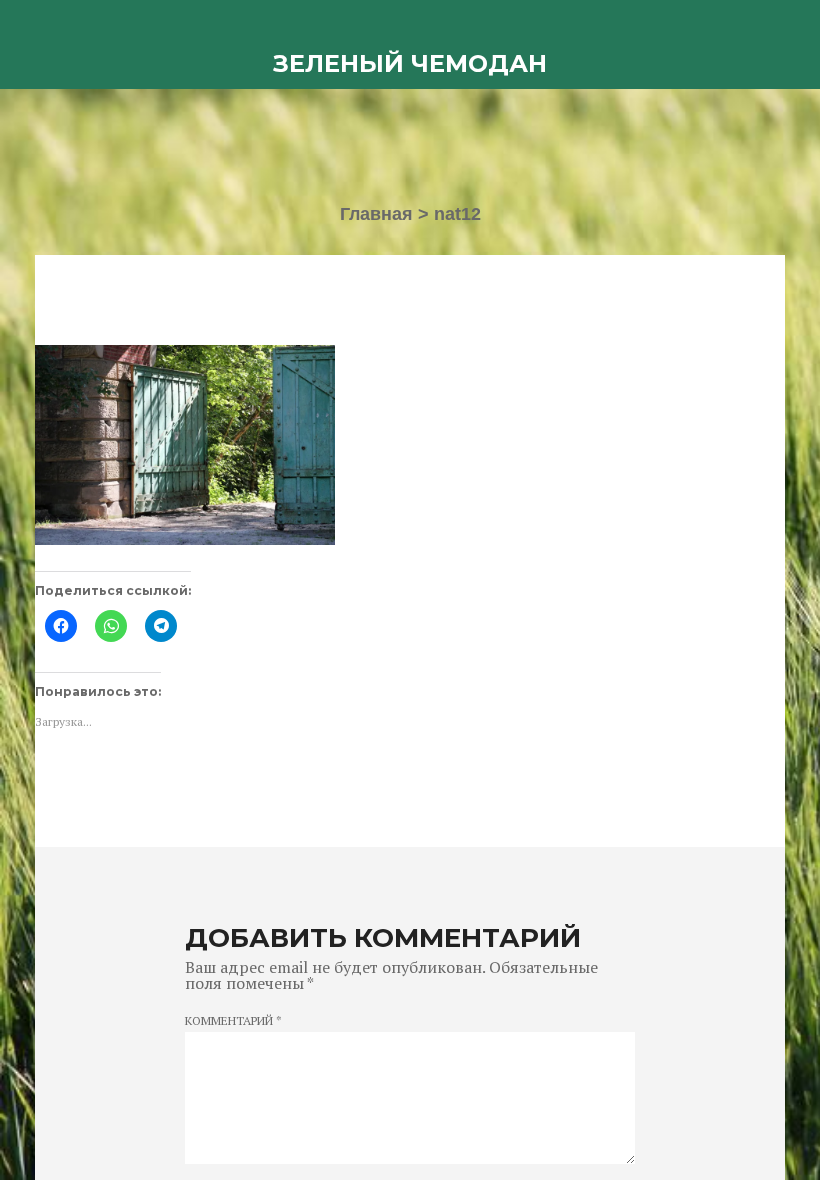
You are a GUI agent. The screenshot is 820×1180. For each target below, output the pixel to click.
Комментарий (233, 1021)
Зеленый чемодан (410, 63)
